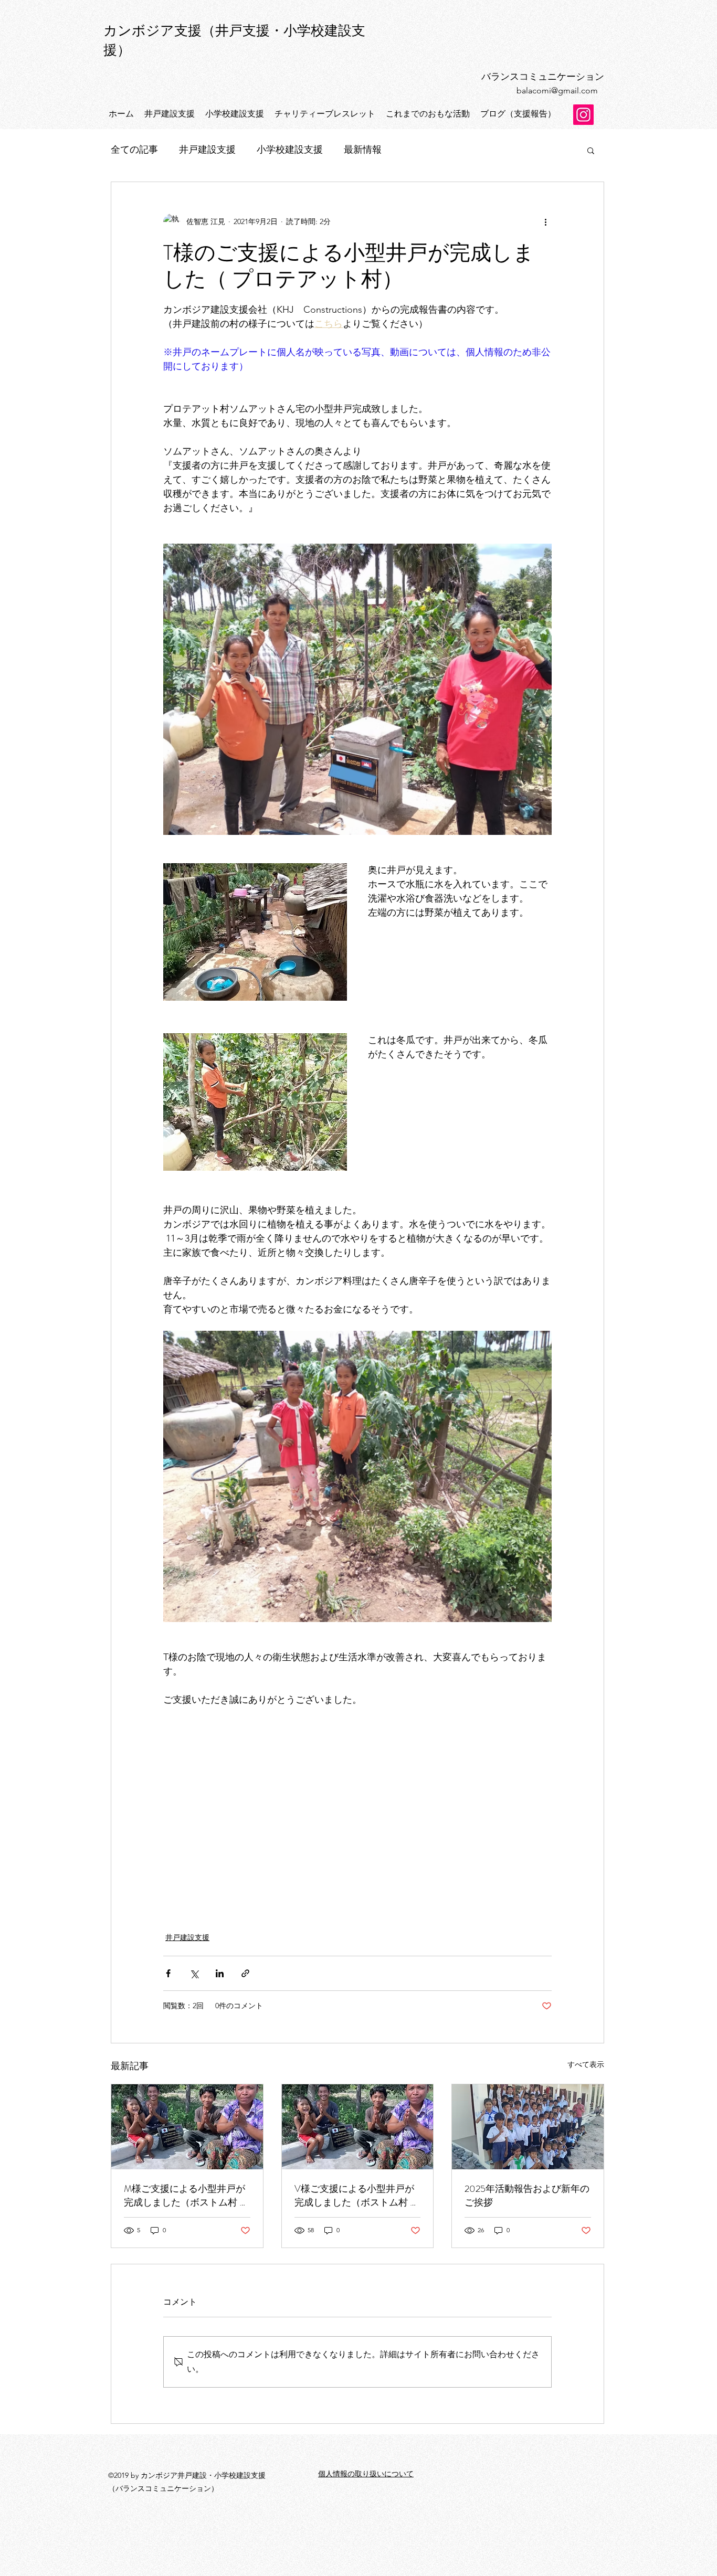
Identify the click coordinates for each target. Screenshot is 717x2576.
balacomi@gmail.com (557, 91)
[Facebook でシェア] (168, 1973)
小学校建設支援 (290, 150)
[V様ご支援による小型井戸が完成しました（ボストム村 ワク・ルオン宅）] (358, 2127)
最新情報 (363, 150)
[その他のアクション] (545, 222)
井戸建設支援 (207, 150)
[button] (591, 150)
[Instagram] (583, 115)
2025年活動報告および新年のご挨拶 (527, 2196)
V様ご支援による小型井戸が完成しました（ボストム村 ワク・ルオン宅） (357, 2196)
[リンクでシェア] (245, 1973)
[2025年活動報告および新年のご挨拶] (528, 2127)
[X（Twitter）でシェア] (194, 1973)
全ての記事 (134, 150)
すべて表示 (586, 2064)
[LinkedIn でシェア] (220, 1973)
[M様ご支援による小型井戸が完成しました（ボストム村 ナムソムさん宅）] (187, 2127)
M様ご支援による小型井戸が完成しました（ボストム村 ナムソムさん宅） (186, 2196)
